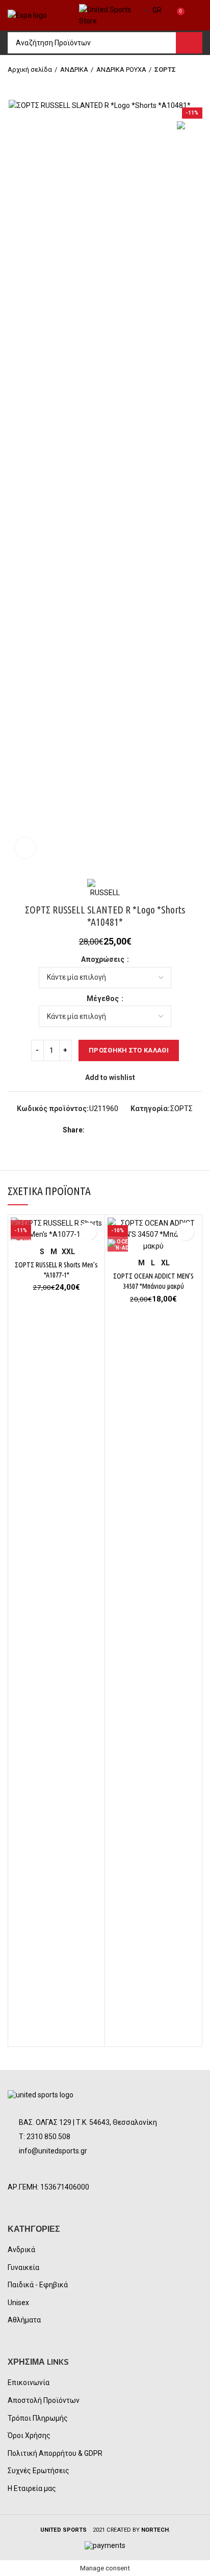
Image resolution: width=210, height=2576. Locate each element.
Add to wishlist (110, 1077)
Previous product (13, 85)
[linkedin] (130, 1130)
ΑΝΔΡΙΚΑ (74, 70)
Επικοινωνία (29, 2383)
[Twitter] (106, 1130)
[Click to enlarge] (25, 848)
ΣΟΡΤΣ (165, 70)
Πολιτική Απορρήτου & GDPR (55, 2453)
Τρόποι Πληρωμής (38, 2418)
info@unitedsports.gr (53, 2151)
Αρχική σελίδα (30, 70)
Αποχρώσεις (103, 959)
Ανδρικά (21, 2250)
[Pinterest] (118, 1130)
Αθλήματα (24, 2320)
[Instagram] (44, 2170)
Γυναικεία (23, 2267)
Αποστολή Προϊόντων (44, 2400)
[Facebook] (95, 1130)
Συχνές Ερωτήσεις (38, 2471)
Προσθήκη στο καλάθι (129, 1050)
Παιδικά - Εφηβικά (38, 2285)
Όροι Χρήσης (29, 2435)
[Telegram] (141, 1130)
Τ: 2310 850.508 (45, 2137)
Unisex (18, 2303)
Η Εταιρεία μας (32, 2488)
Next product (33, 85)
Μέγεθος (103, 999)
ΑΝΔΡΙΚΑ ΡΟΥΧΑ (121, 70)
